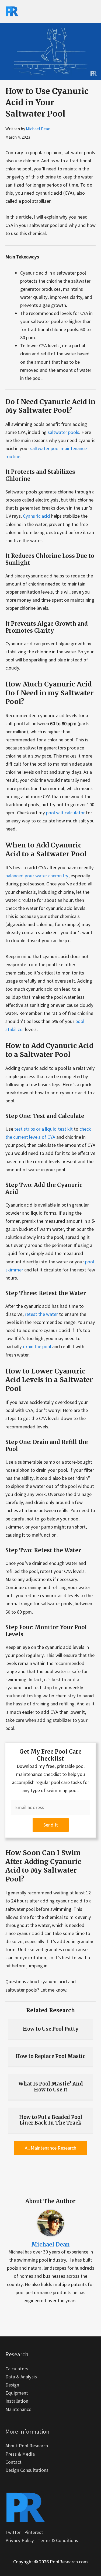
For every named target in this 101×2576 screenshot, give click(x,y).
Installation (17, 2401)
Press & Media (20, 2454)
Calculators (17, 2369)
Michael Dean (38, 129)
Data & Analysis (21, 2377)
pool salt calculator (65, 813)
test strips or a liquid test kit (43, 1129)
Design (12, 2385)
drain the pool (37, 1346)
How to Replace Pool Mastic (50, 2056)
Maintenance (18, 2409)
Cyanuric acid (36, 516)
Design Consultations (27, 2470)
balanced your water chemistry (37, 876)
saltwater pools (63, 432)
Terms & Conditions (58, 2540)
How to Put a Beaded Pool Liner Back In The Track (51, 2120)
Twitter (13, 2532)
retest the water (41, 1314)
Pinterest (34, 2532)
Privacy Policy (20, 2540)
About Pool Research (27, 2446)
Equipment (17, 2393)
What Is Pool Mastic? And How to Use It (51, 2087)
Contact (13, 2462)
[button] (51, 1825)
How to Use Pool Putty (51, 2029)
